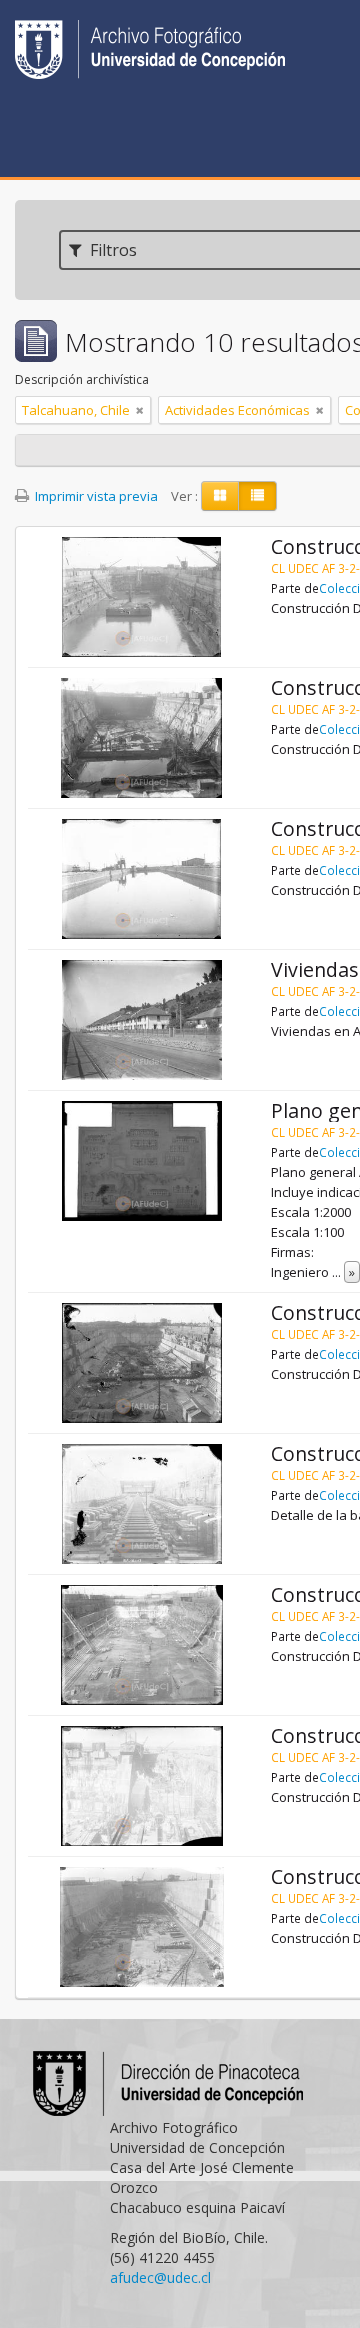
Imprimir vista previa (95, 496)
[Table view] (257, 496)
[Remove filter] (140, 410)
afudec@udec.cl (160, 2277)
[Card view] (220, 496)
